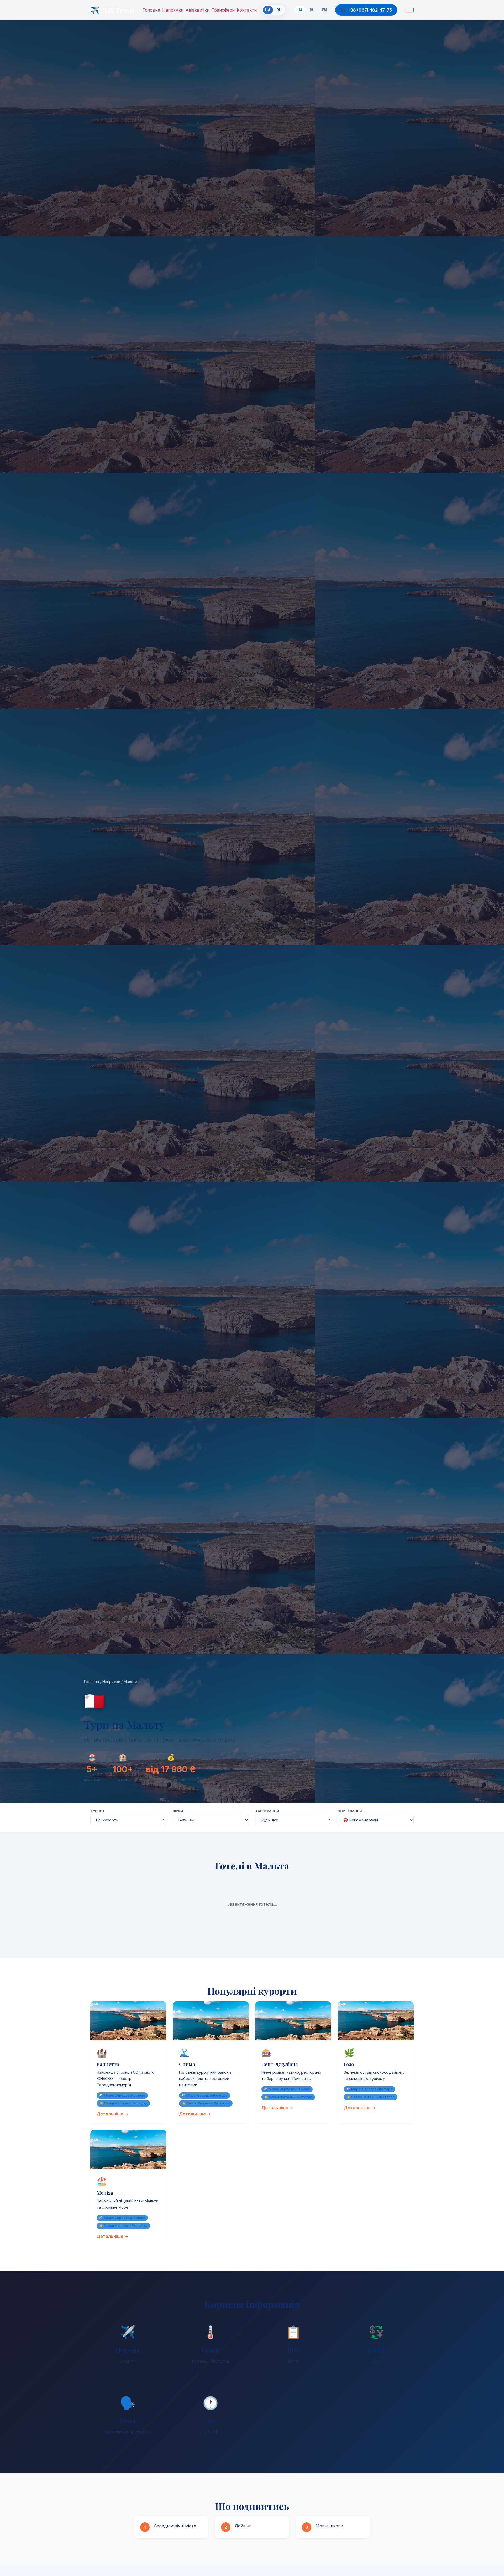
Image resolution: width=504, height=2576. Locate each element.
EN (324, 10)
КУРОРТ (98, 1811)
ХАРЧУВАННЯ (267, 1811)
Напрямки (173, 10)
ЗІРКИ (178, 1811)
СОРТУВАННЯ (350, 1811)
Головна (151, 10)
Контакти (247, 10)
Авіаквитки (198, 10)
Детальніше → (112, 2114)
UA (300, 10)
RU (279, 10)
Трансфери (223, 10)
